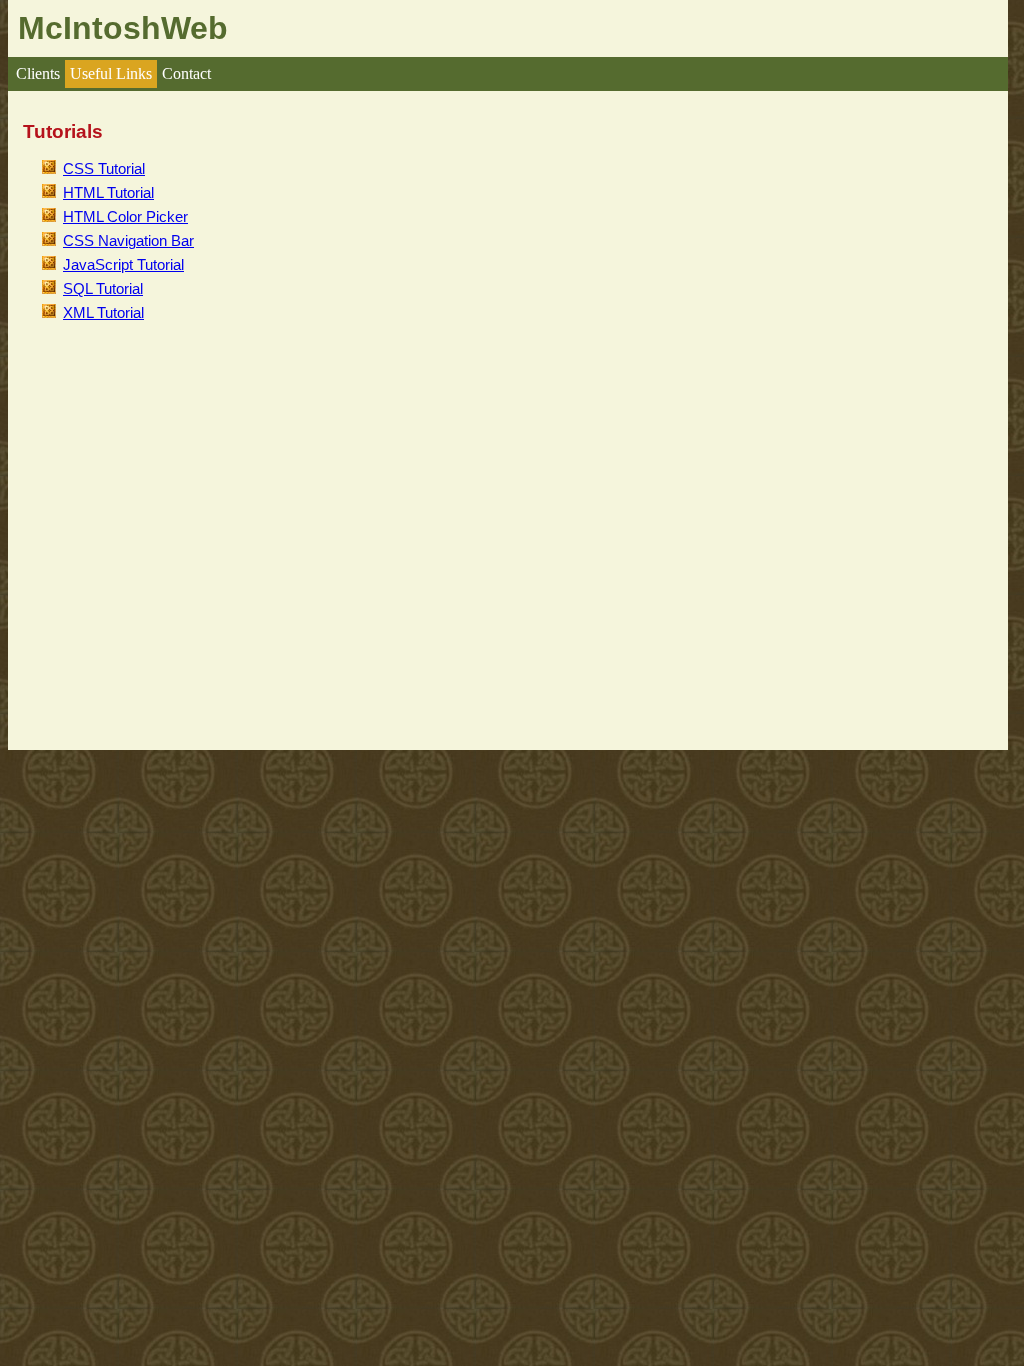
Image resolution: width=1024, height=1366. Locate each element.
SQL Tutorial (103, 289)
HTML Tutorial (108, 193)
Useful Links (111, 73)
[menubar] (113, 74)
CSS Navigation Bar (128, 241)
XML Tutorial (103, 313)
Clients (38, 73)
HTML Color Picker (125, 217)
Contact (186, 73)
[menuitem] (38, 74)
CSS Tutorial (104, 169)
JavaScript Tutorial (123, 265)
